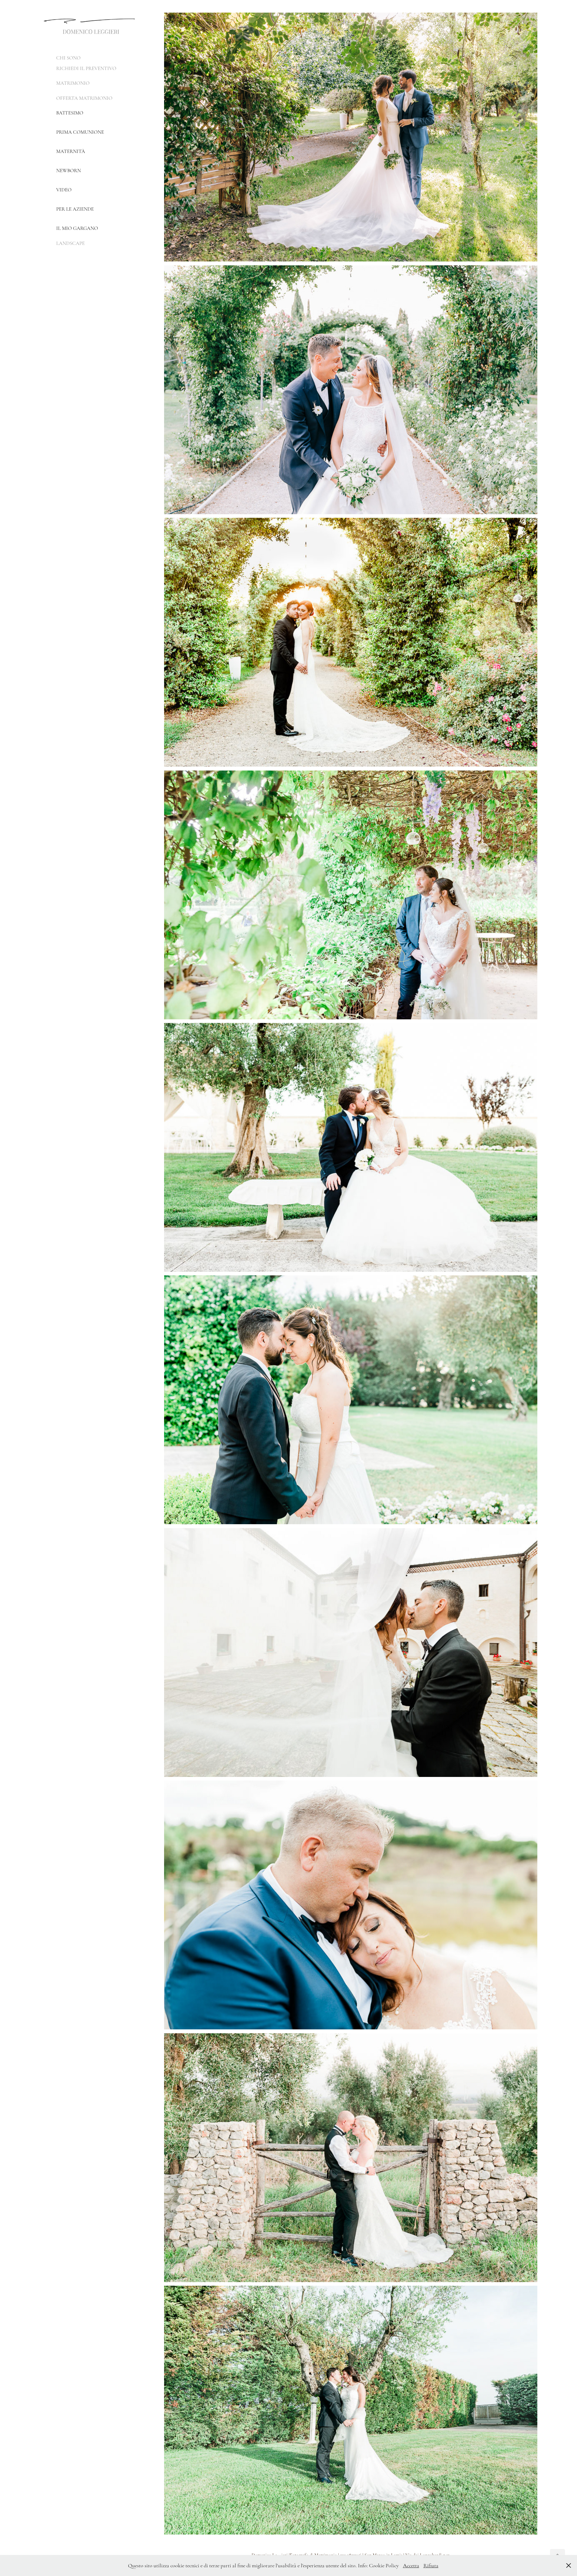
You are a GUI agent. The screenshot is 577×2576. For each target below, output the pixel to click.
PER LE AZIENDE (75, 209)
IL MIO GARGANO (77, 228)
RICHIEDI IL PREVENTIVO (86, 68)
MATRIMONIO (73, 83)
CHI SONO (68, 58)
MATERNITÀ (71, 151)
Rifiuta (431, 2565)
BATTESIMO (70, 113)
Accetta (411, 2565)
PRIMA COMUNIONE (80, 132)
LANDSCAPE (70, 243)
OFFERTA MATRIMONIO (84, 98)
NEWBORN (69, 171)
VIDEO (64, 190)
